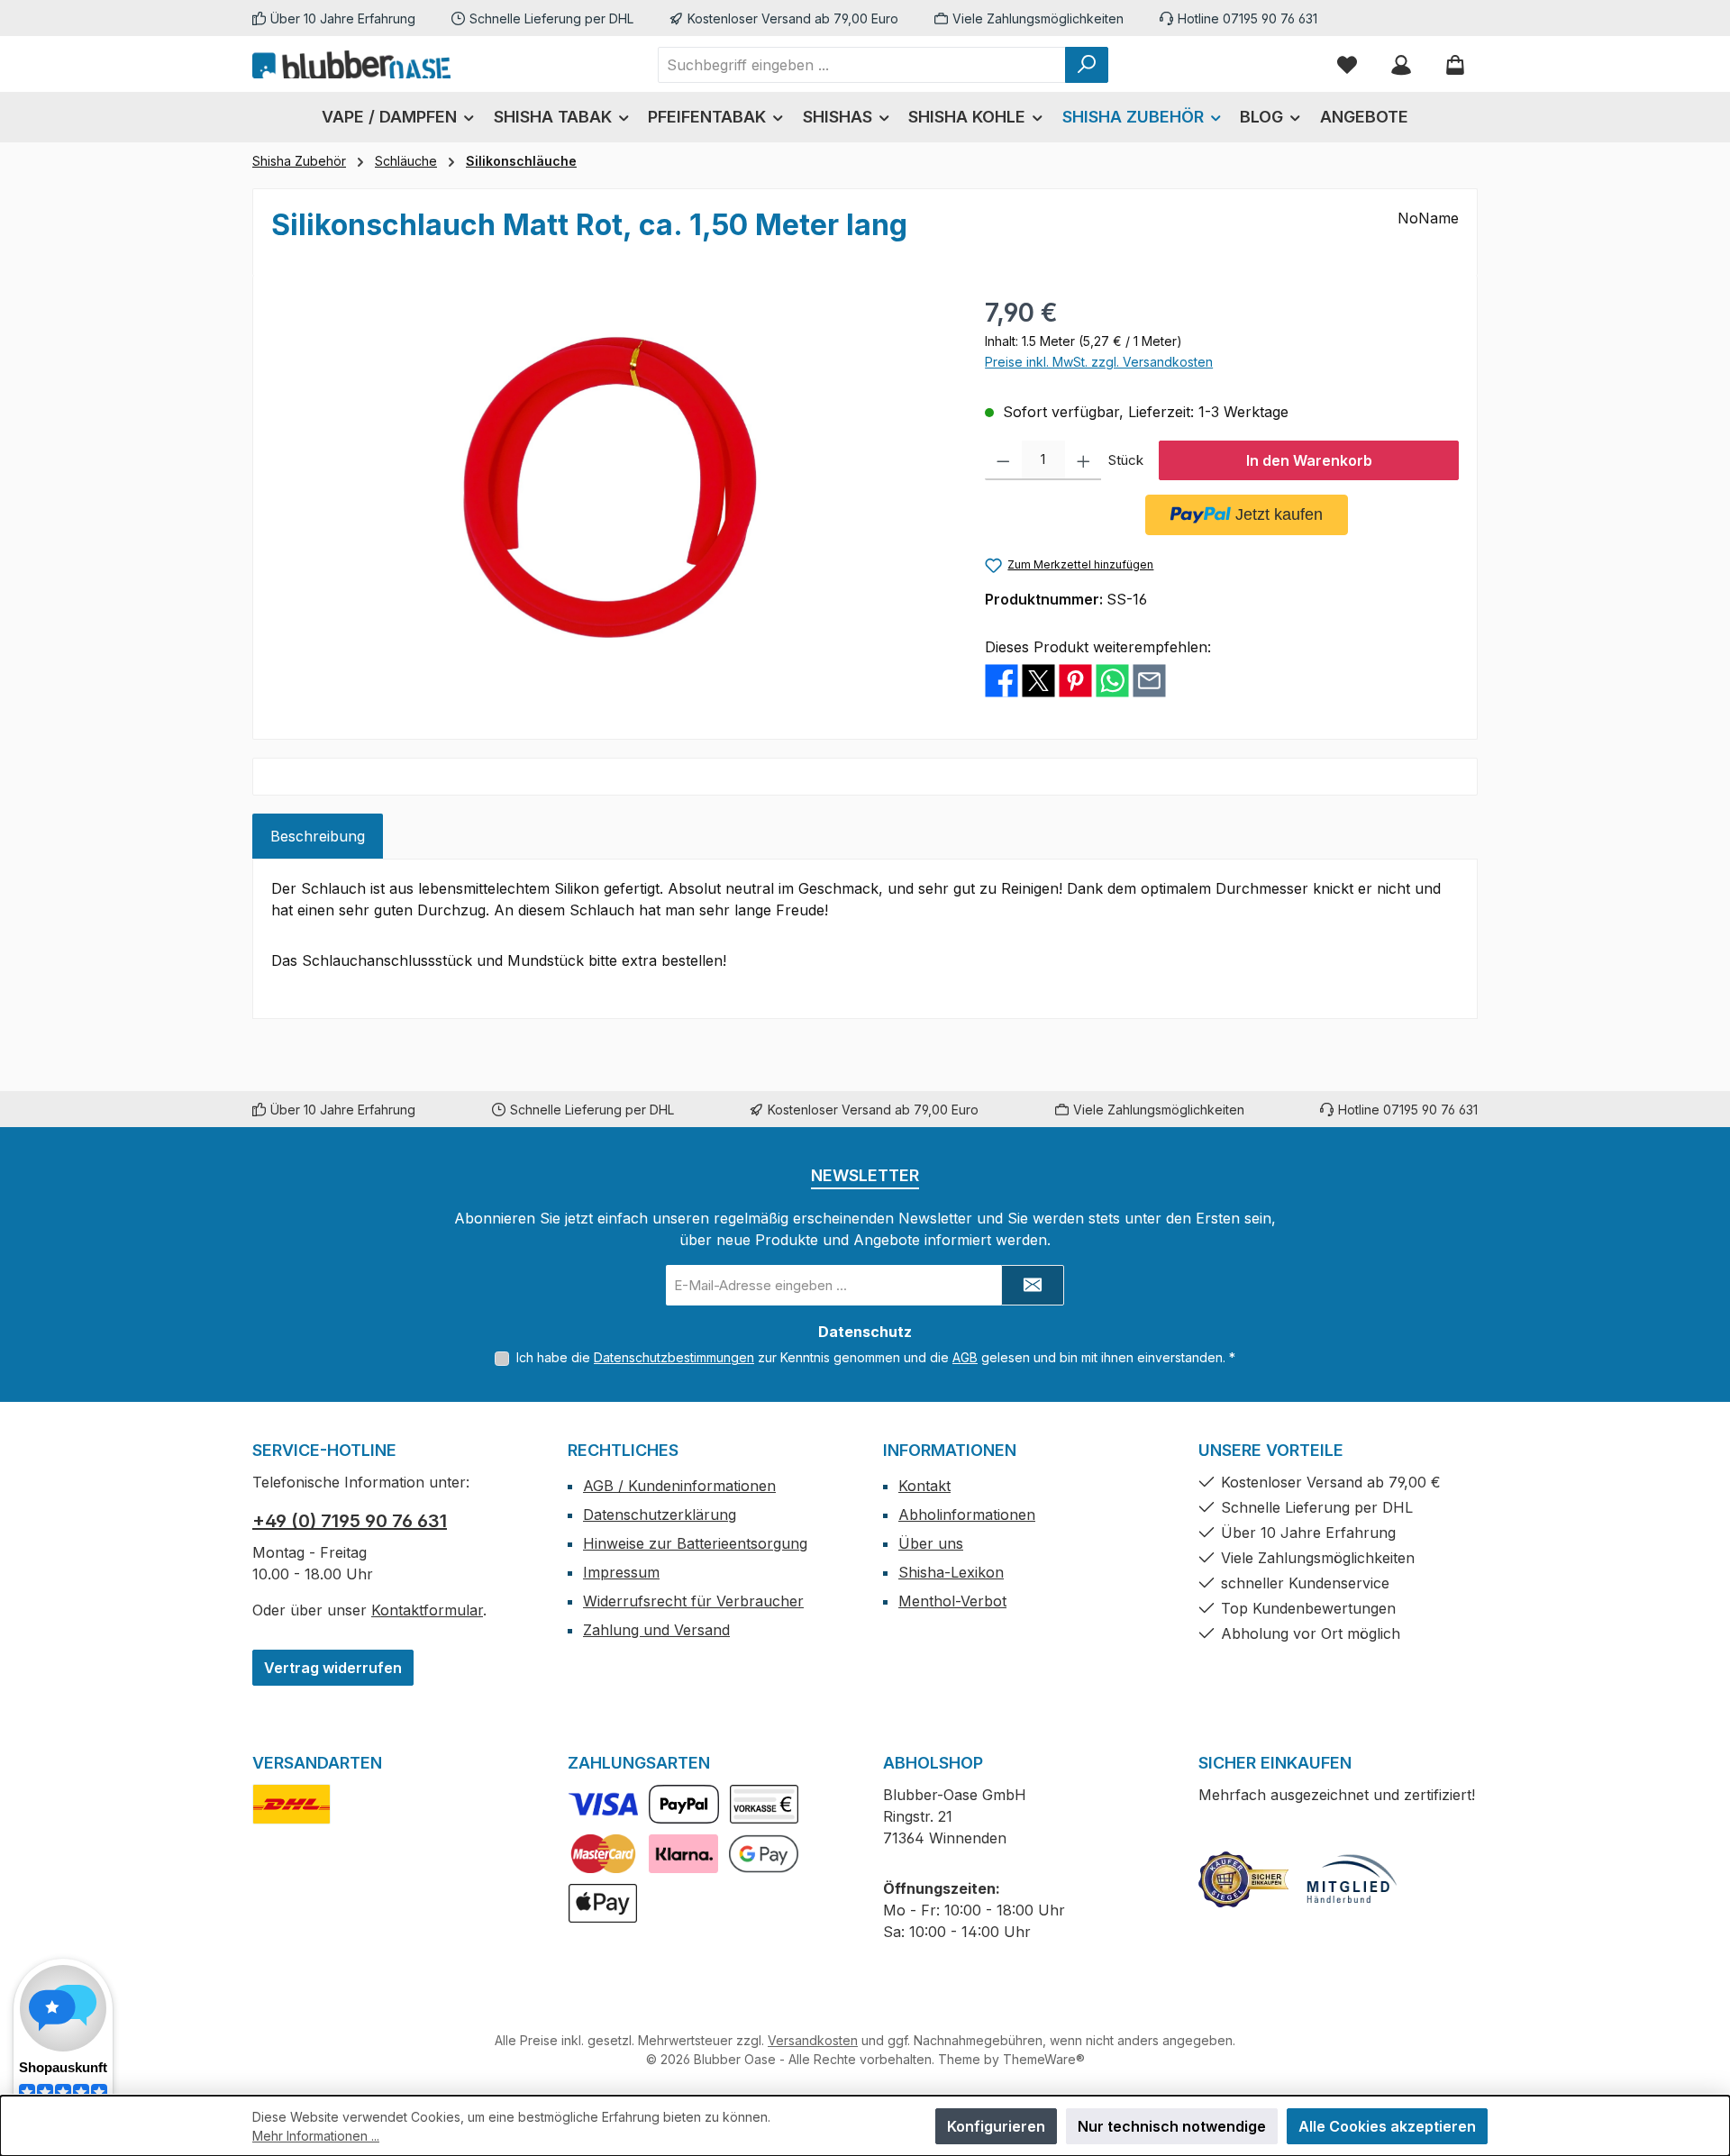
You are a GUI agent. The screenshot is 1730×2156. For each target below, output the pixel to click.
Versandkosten (813, 2040)
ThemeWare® (1044, 2059)
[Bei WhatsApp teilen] (1112, 679)
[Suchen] (1087, 65)
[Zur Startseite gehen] (351, 64)
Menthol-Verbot (952, 1601)
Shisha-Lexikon (951, 1572)
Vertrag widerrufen (333, 1668)
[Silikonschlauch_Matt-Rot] (610, 487)
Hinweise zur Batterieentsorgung (695, 1543)
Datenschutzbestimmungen (674, 1357)
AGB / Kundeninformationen (679, 1486)
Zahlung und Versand (656, 1630)
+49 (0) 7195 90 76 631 (350, 1521)
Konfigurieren (996, 2126)
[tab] (318, 836)
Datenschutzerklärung (660, 1515)
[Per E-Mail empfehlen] (1149, 679)
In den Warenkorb (1309, 460)
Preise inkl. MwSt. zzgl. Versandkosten (1099, 362)
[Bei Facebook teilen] (1002, 679)
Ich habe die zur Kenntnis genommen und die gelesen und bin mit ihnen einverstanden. (876, 1357)
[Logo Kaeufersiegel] (1243, 1879)
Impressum (621, 1572)
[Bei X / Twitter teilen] (1038, 679)
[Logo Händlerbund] (1352, 1879)
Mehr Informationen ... (316, 2136)
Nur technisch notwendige (1172, 2126)
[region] (610, 487)
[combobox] (862, 65)
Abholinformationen (967, 1515)
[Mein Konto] (1401, 64)
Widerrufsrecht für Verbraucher (693, 1601)
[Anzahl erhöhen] (1084, 460)
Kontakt (924, 1486)
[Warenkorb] (1455, 64)
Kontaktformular (427, 1610)
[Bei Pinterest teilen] (1075, 679)
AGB (965, 1357)
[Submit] (1033, 1285)
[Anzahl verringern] (1003, 460)
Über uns (931, 1543)
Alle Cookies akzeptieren (1387, 2126)
